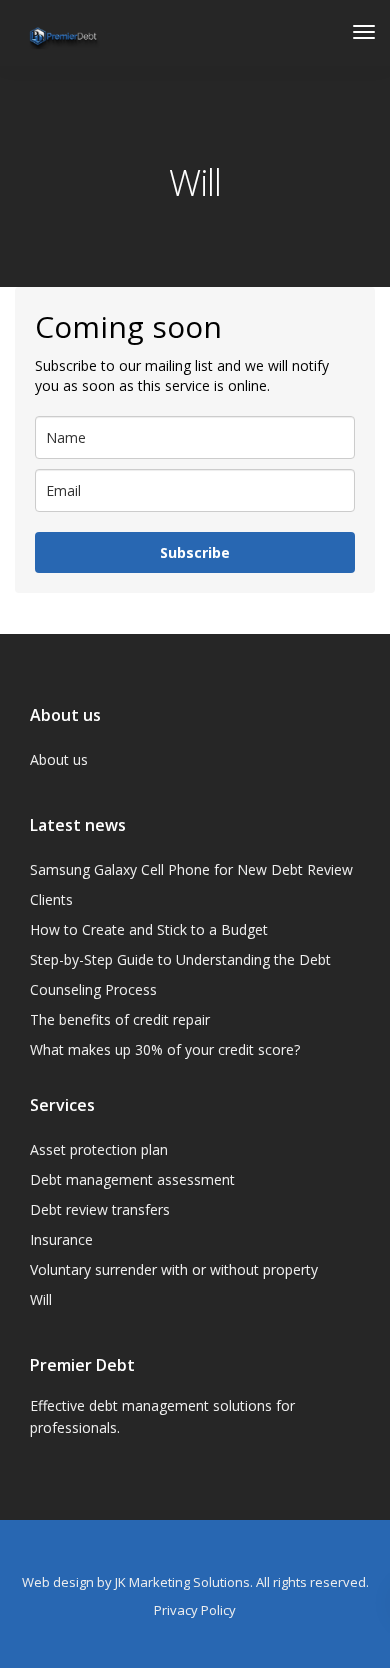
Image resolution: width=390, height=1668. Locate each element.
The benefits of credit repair (120, 1019)
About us (59, 759)
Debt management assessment (132, 1179)
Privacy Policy (195, 1610)
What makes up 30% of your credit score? (165, 1049)
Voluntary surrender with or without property (174, 1269)
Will (41, 1299)
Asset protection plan (99, 1149)
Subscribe (195, 552)
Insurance (61, 1239)
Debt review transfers (100, 1209)
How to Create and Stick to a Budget (149, 929)
